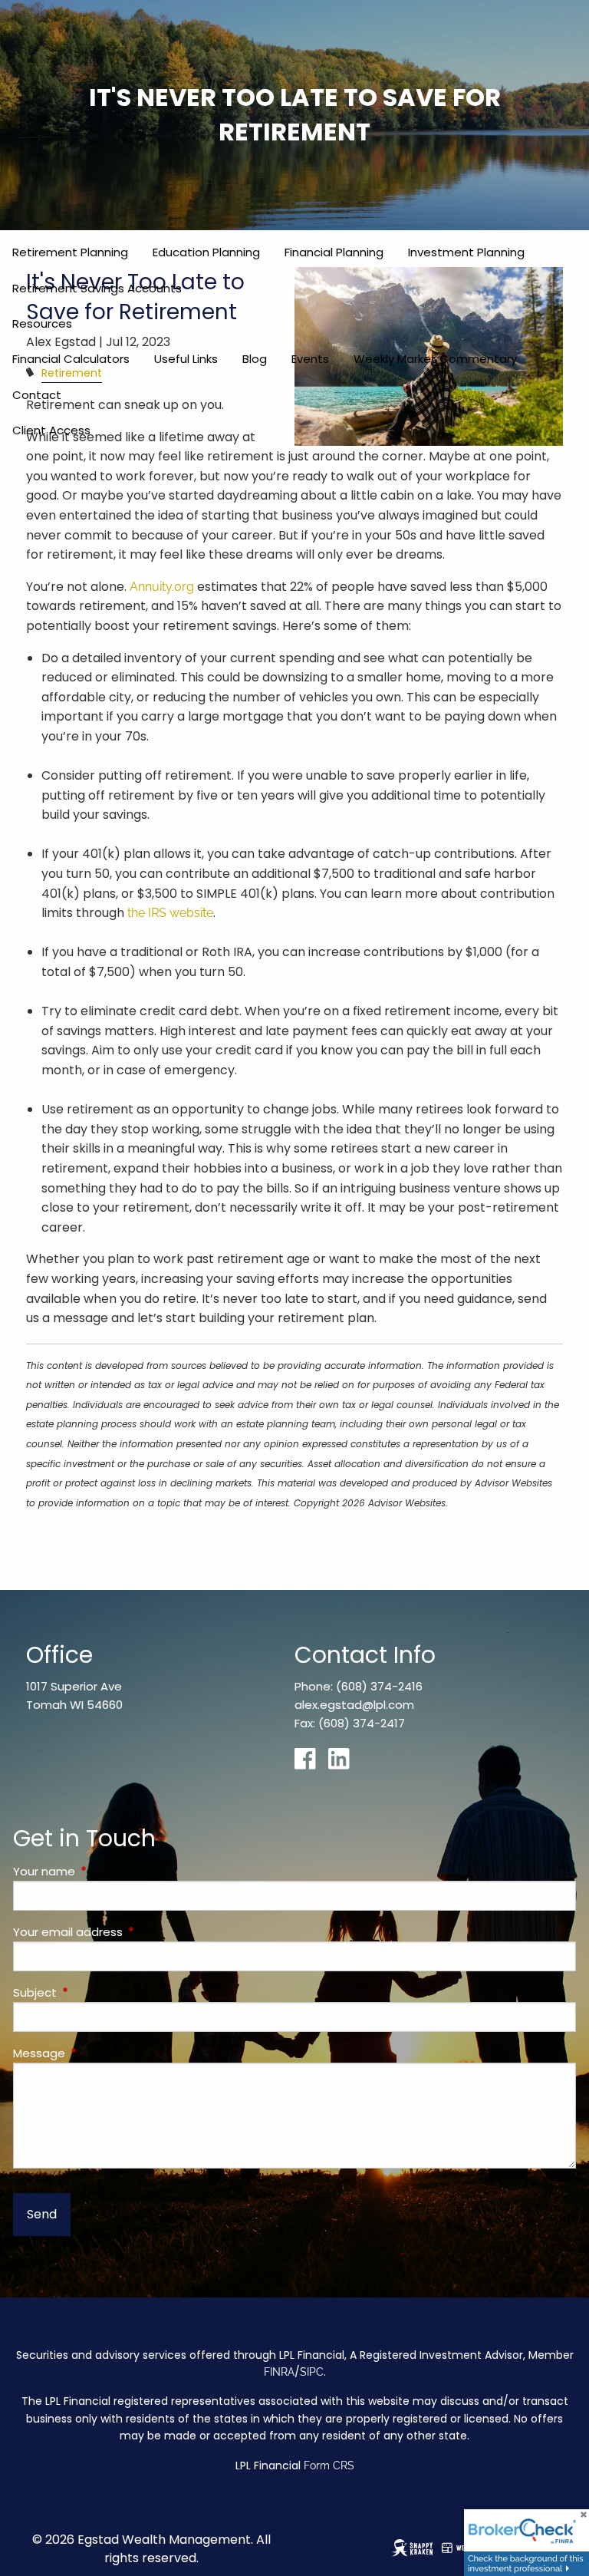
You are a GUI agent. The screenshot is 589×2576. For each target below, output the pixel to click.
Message (98, 2053)
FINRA (279, 2372)
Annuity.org (162, 587)
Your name (103, 1871)
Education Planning (206, 252)
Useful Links (186, 359)
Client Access (51, 430)
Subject (94, 1992)
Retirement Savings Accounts (97, 288)
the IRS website (170, 913)
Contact (37, 395)
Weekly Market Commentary (435, 359)
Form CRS (329, 2466)
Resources (42, 323)
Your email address (127, 1932)
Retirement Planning (70, 252)
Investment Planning (466, 252)
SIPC (312, 2372)
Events (310, 359)
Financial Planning (334, 252)
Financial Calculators (71, 359)
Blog (255, 359)
